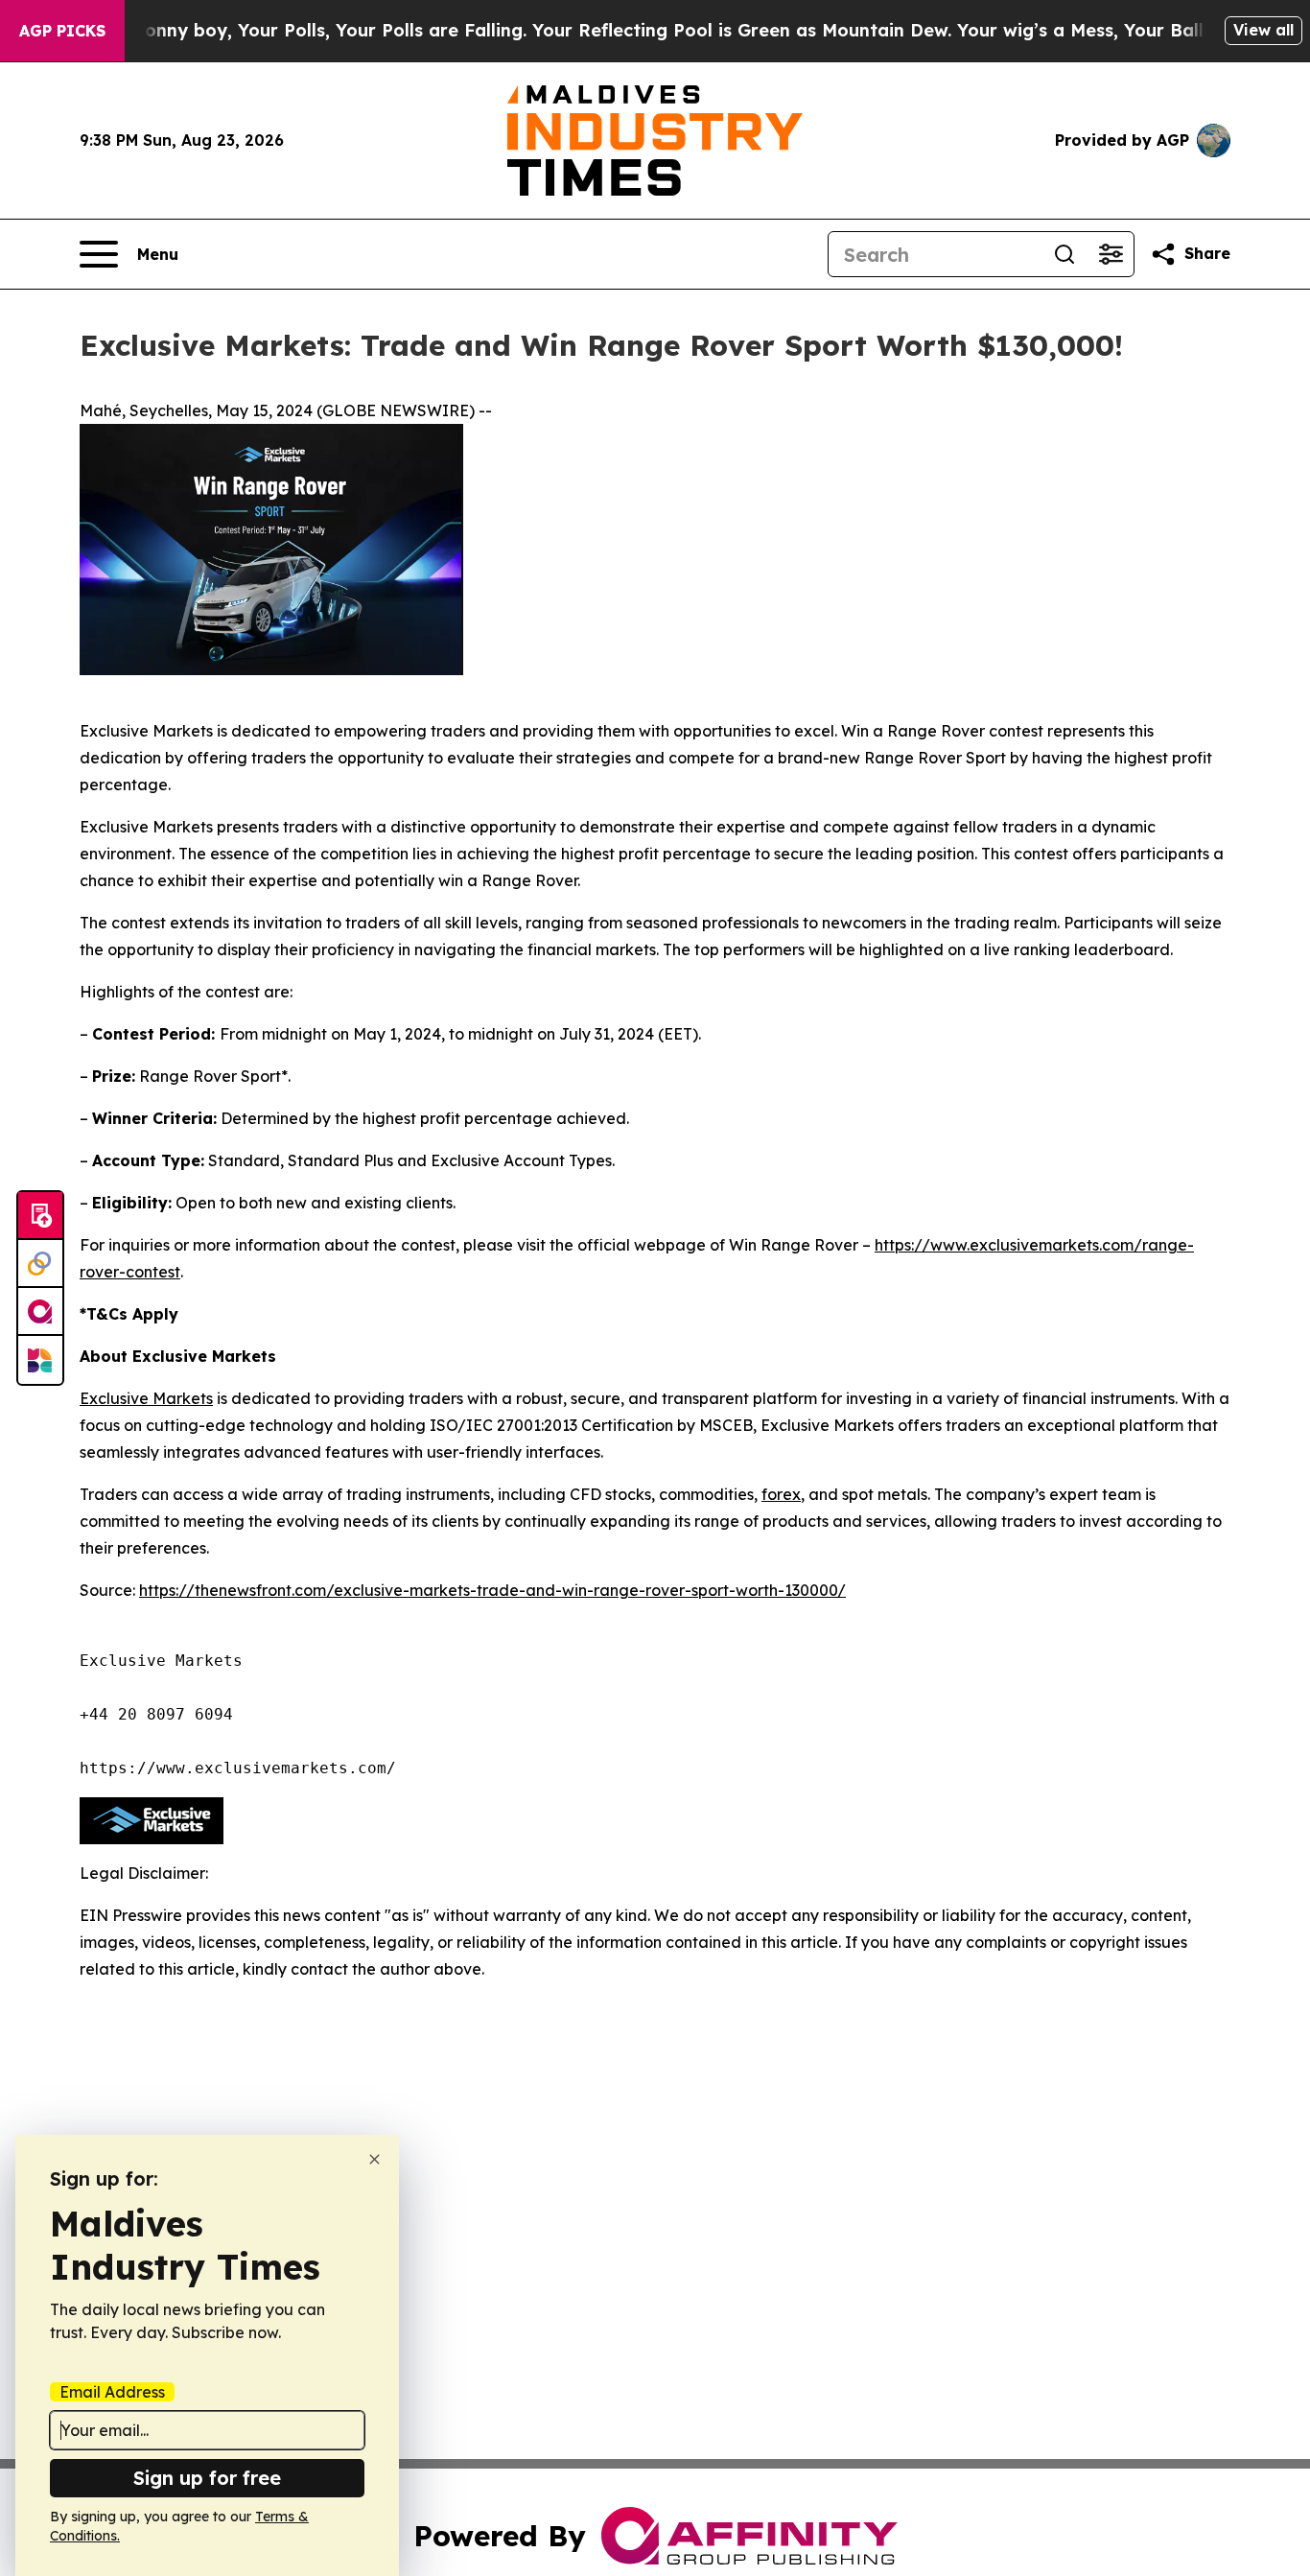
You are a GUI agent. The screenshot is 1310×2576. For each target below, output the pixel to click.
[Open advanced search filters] (1111, 254)
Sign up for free (207, 2478)
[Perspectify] (40, 1264)
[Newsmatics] (40, 1360)
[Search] (1064, 254)
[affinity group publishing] (40, 1312)
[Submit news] (40, 1216)
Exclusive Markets (146, 1398)
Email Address (112, 2392)
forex (781, 1494)
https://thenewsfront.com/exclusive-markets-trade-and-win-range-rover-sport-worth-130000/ (492, 1590)
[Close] (374, 2159)
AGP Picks (62, 31)
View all (1263, 30)
